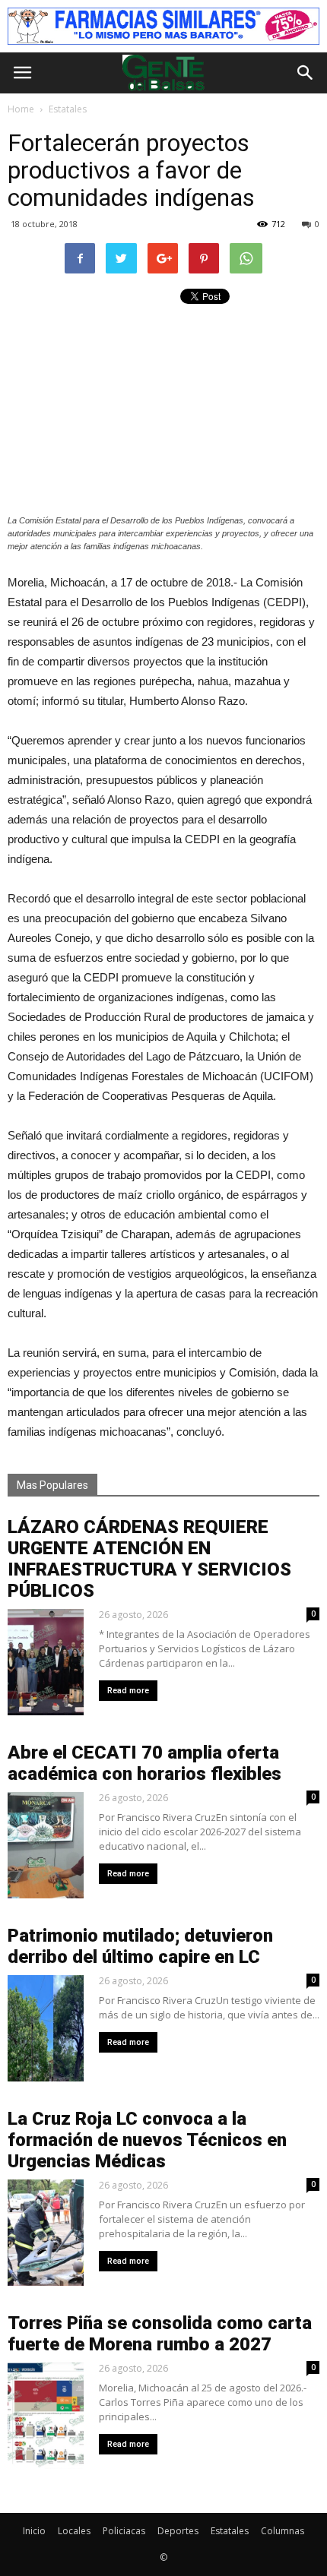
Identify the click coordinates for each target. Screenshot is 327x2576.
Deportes (178, 2531)
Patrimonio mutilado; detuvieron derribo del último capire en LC (140, 1946)
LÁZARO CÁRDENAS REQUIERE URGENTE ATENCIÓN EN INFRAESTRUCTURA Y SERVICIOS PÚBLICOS (149, 1559)
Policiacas (124, 2531)
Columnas (283, 2531)
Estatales (230, 2531)
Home (21, 109)
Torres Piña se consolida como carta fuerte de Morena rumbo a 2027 (160, 2334)
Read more (128, 1691)
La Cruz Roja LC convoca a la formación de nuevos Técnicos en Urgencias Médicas (147, 2140)
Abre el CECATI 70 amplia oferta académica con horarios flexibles (144, 1763)
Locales (74, 2531)
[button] (306, 73)
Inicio (34, 2531)
